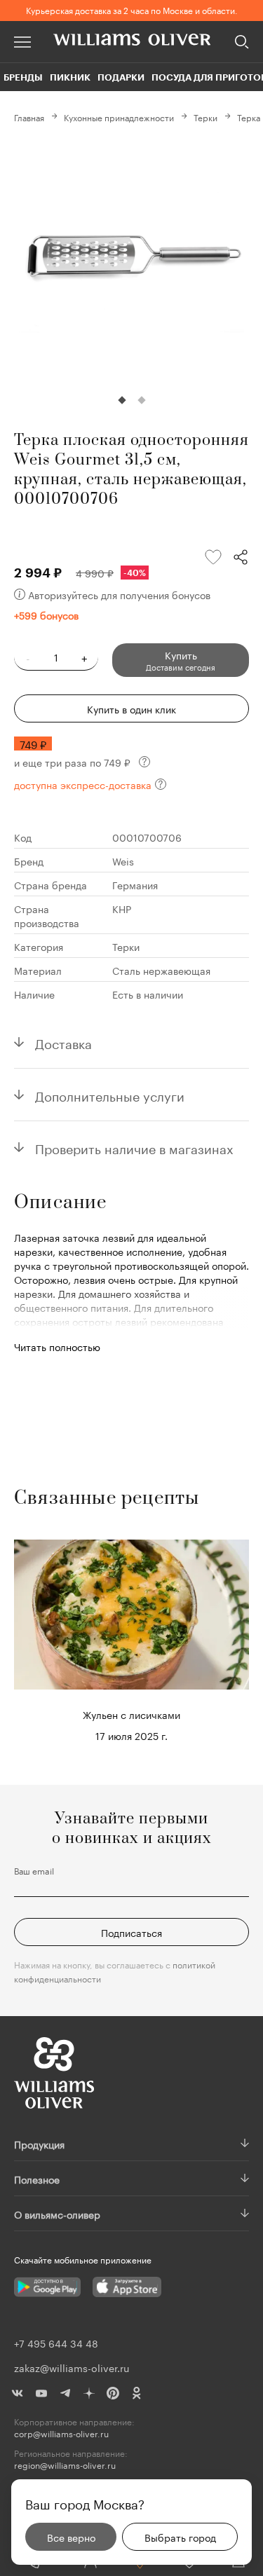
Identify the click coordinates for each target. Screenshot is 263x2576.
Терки (205, 117)
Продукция (39, 2144)
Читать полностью (57, 1346)
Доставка (63, 1042)
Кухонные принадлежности (119, 117)
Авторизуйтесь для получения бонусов (119, 594)
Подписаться (131, 1932)
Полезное (37, 2179)
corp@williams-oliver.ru (61, 2433)
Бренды (23, 77)
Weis (123, 861)
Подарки (121, 77)
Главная (29, 117)
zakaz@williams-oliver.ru (72, 2367)
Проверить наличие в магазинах (134, 1147)
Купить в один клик (131, 708)
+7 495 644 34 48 (56, 2343)
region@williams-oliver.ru (65, 2465)
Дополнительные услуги (110, 1095)
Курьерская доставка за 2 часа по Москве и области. (132, 9)
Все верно (71, 2537)
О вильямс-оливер (57, 2214)
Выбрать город (180, 2537)
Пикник (70, 77)
